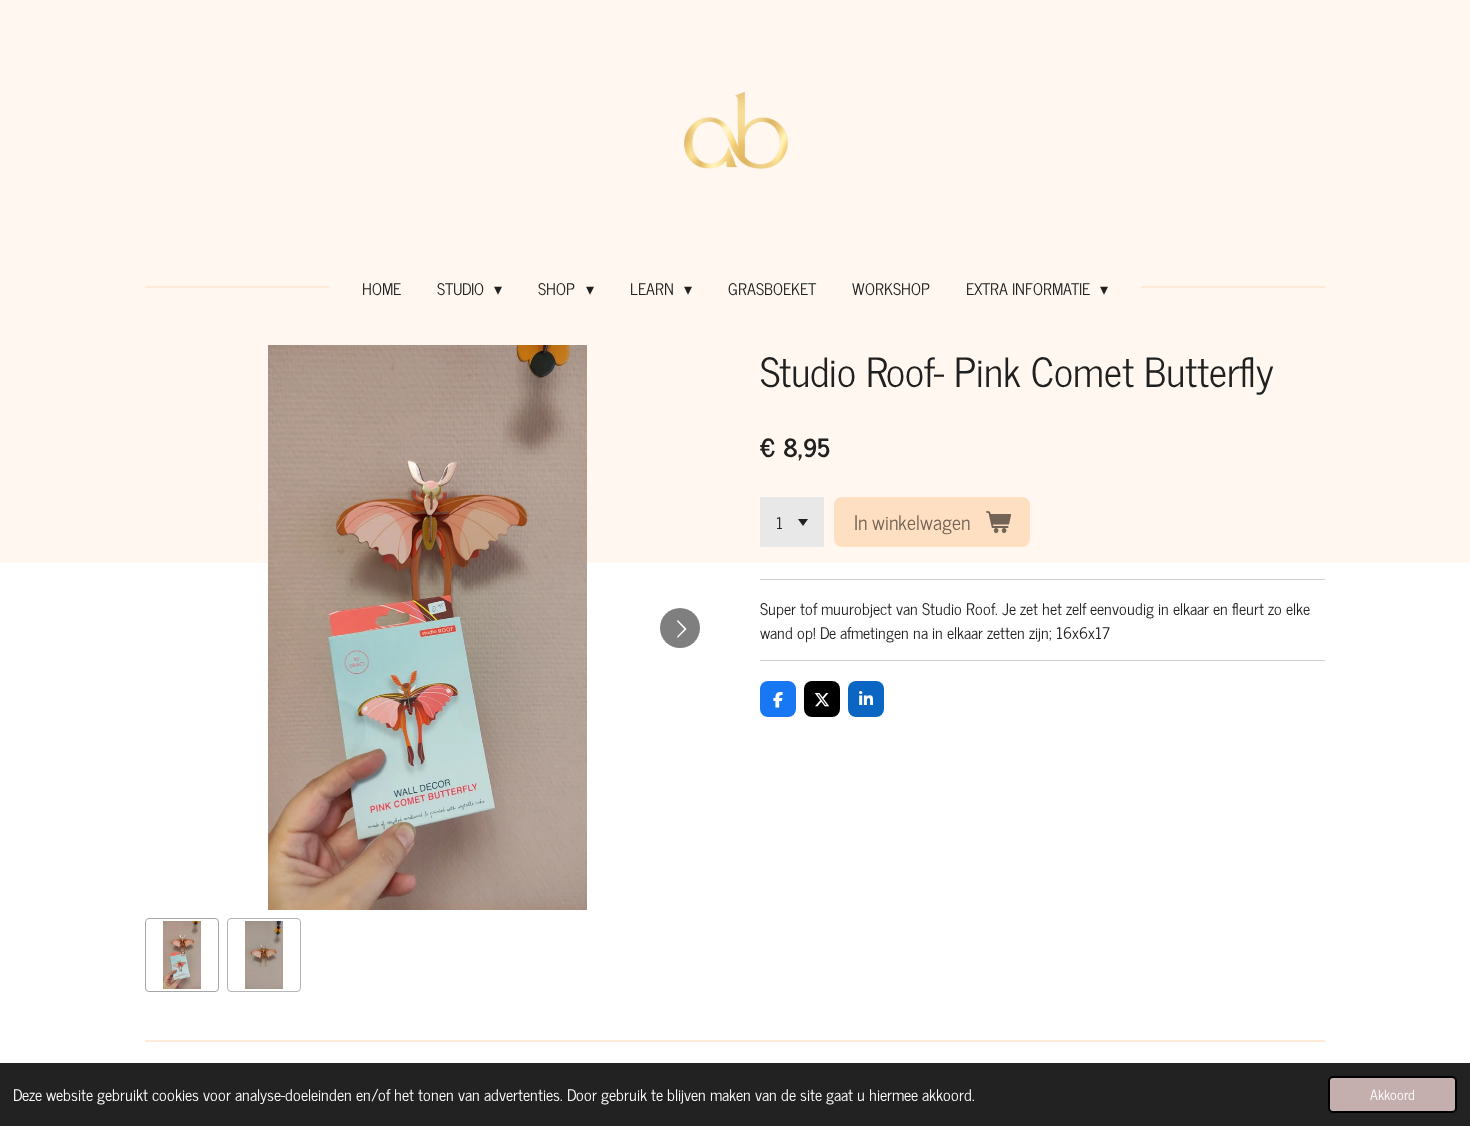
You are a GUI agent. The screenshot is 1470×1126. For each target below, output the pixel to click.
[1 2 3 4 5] (792, 522)
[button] (182, 955)
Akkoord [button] (1392, 1094)
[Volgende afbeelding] (680, 628)
